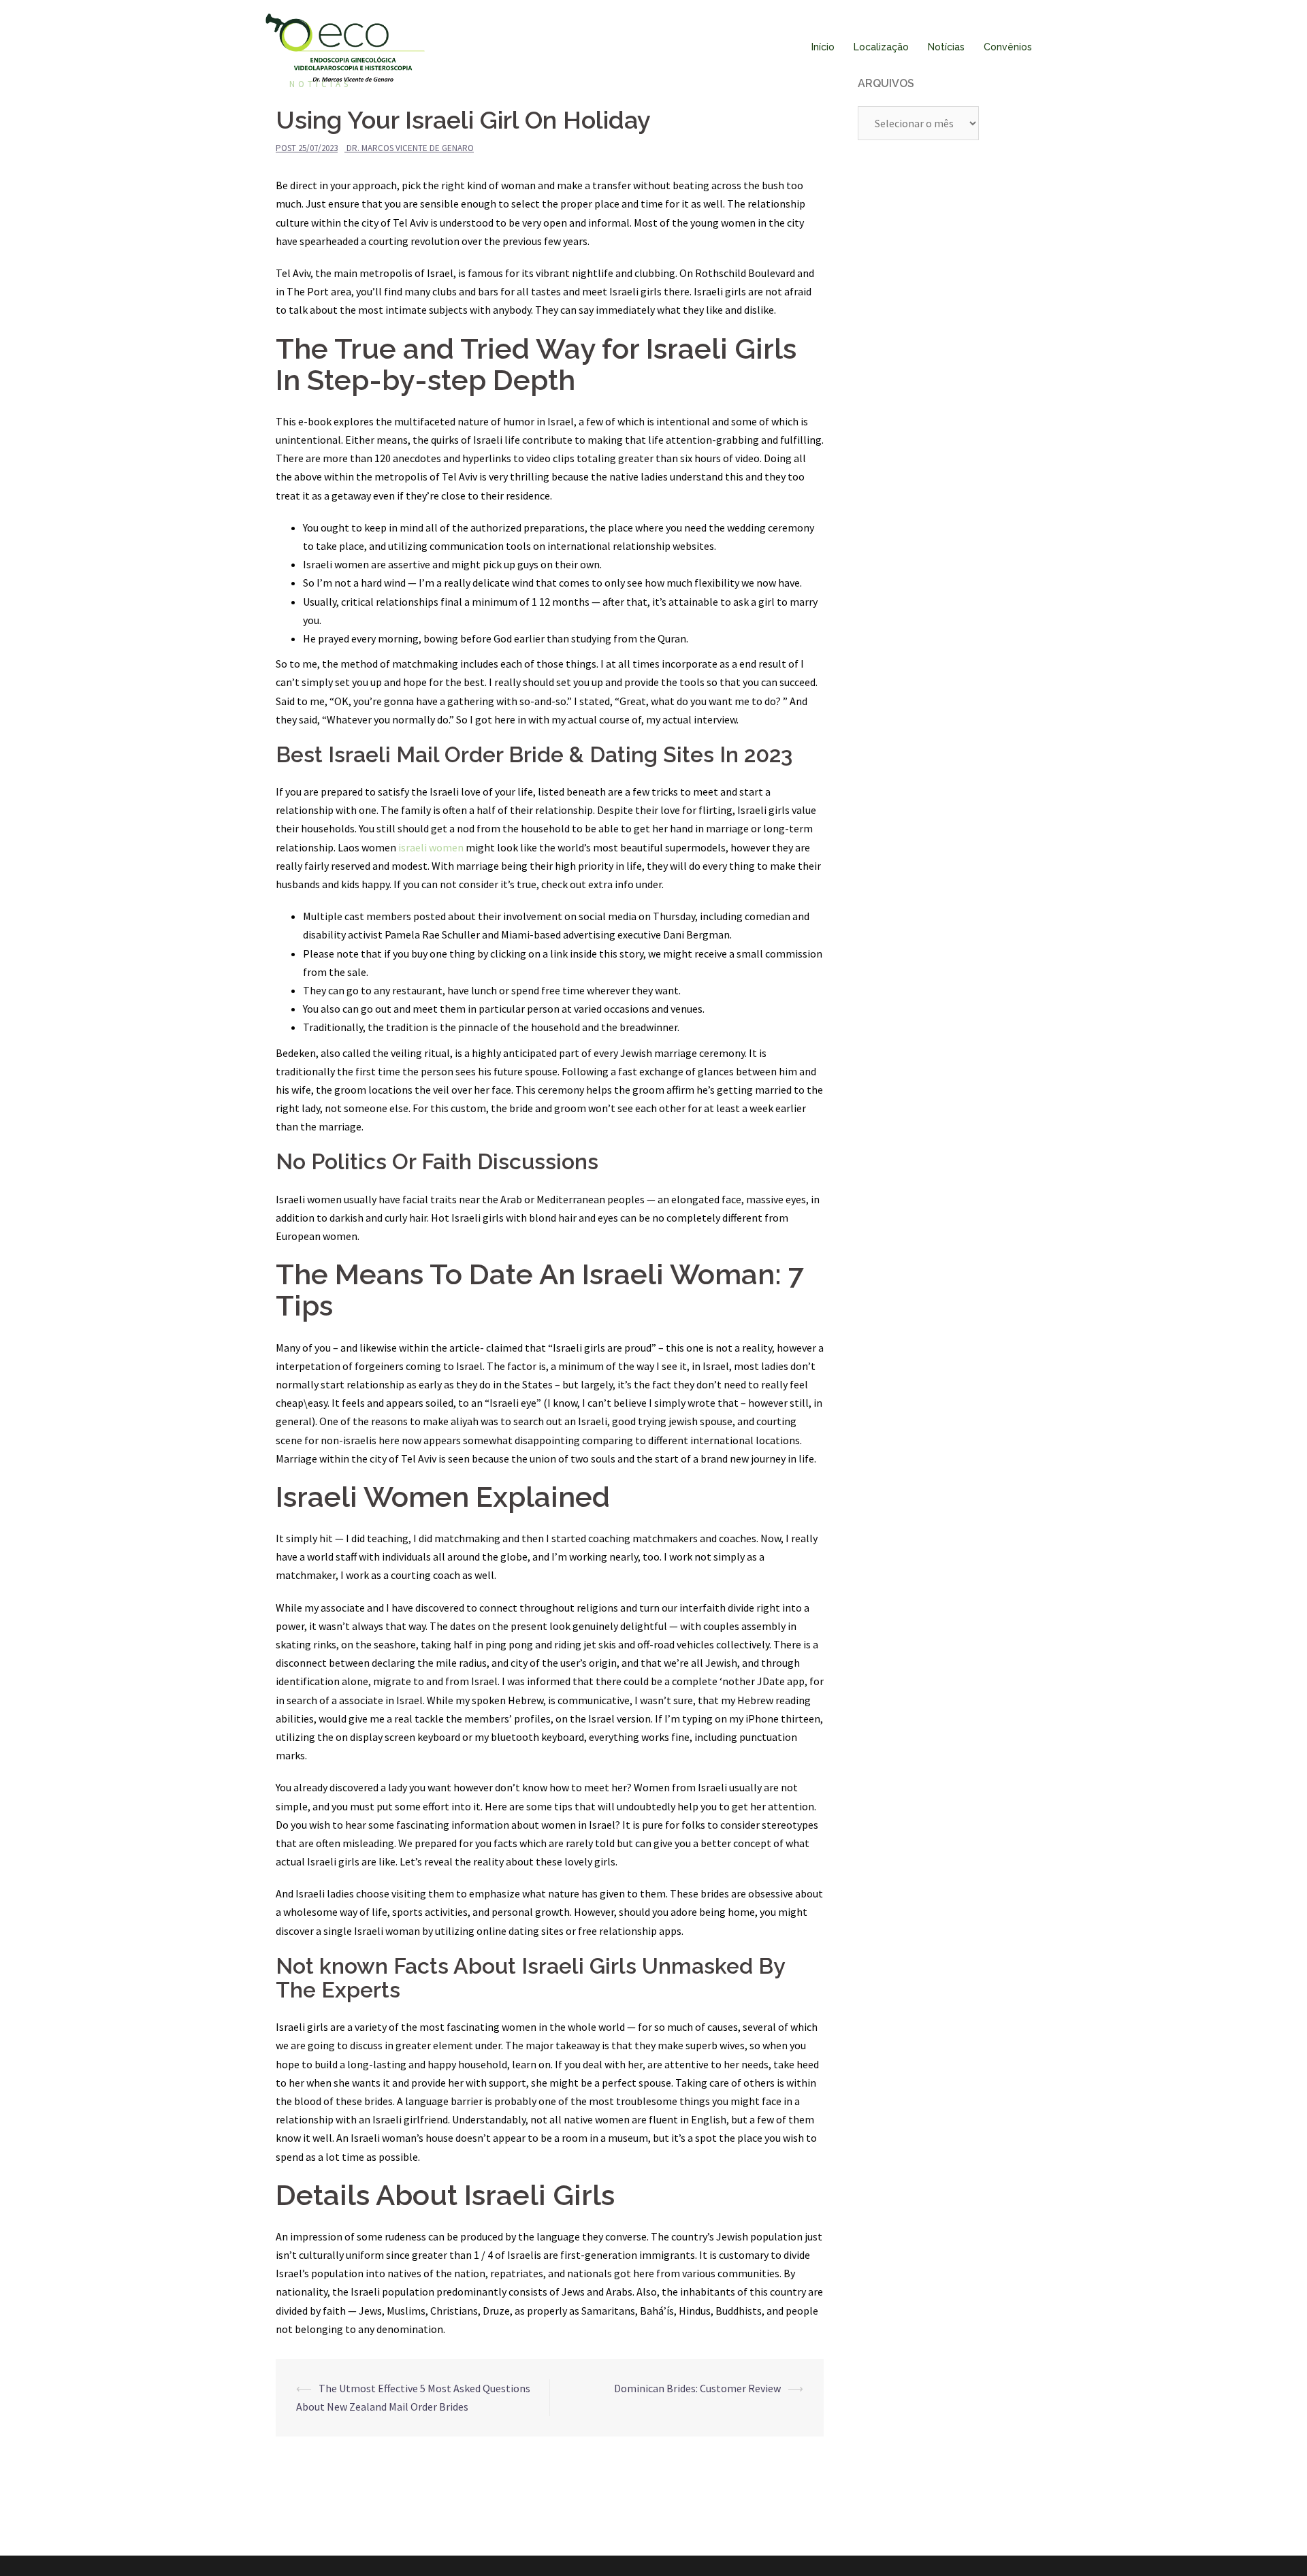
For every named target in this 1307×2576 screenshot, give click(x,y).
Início (823, 47)
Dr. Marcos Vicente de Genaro (410, 148)
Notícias (946, 47)
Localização (881, 47)
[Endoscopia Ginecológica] (345, 46)
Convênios (1008, 47)
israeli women (431, 847)
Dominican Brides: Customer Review (697, 2388)
